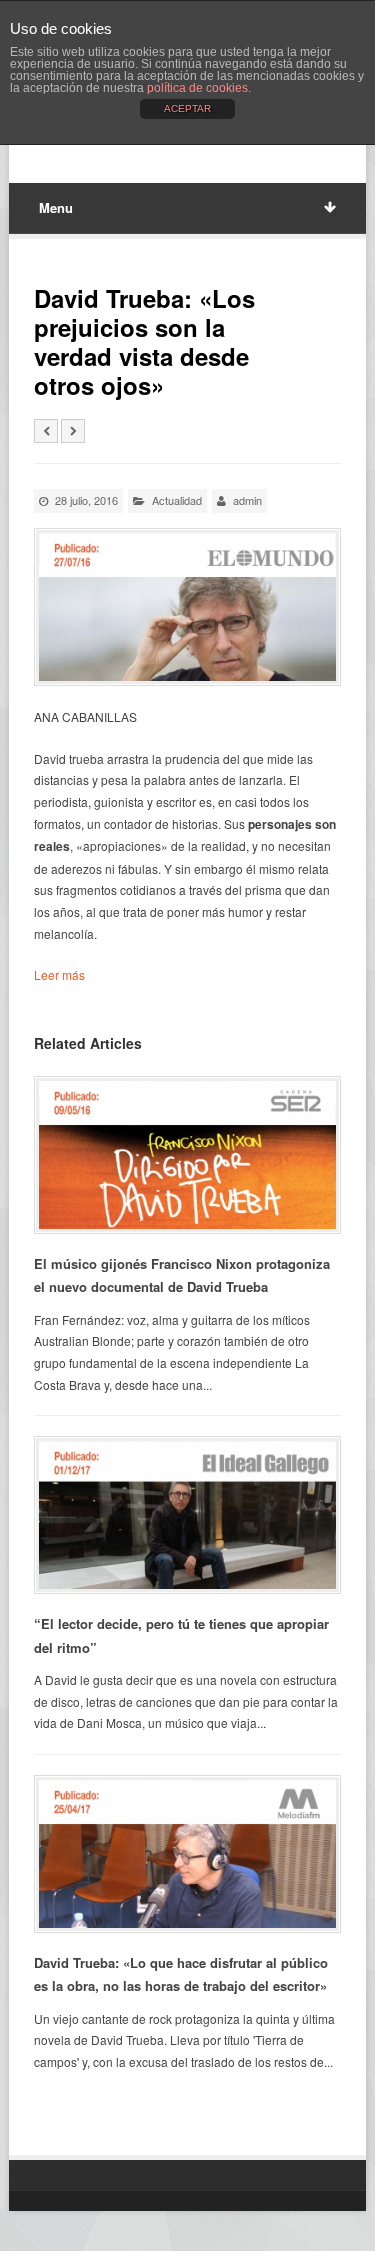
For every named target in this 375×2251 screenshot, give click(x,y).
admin (247, 500)
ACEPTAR (187, 108)
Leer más (59, 974)
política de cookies (197, 88)
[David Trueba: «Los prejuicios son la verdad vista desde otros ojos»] (187, 607)
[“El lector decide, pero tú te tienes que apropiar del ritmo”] (187, 1515)
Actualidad (177, 500)
